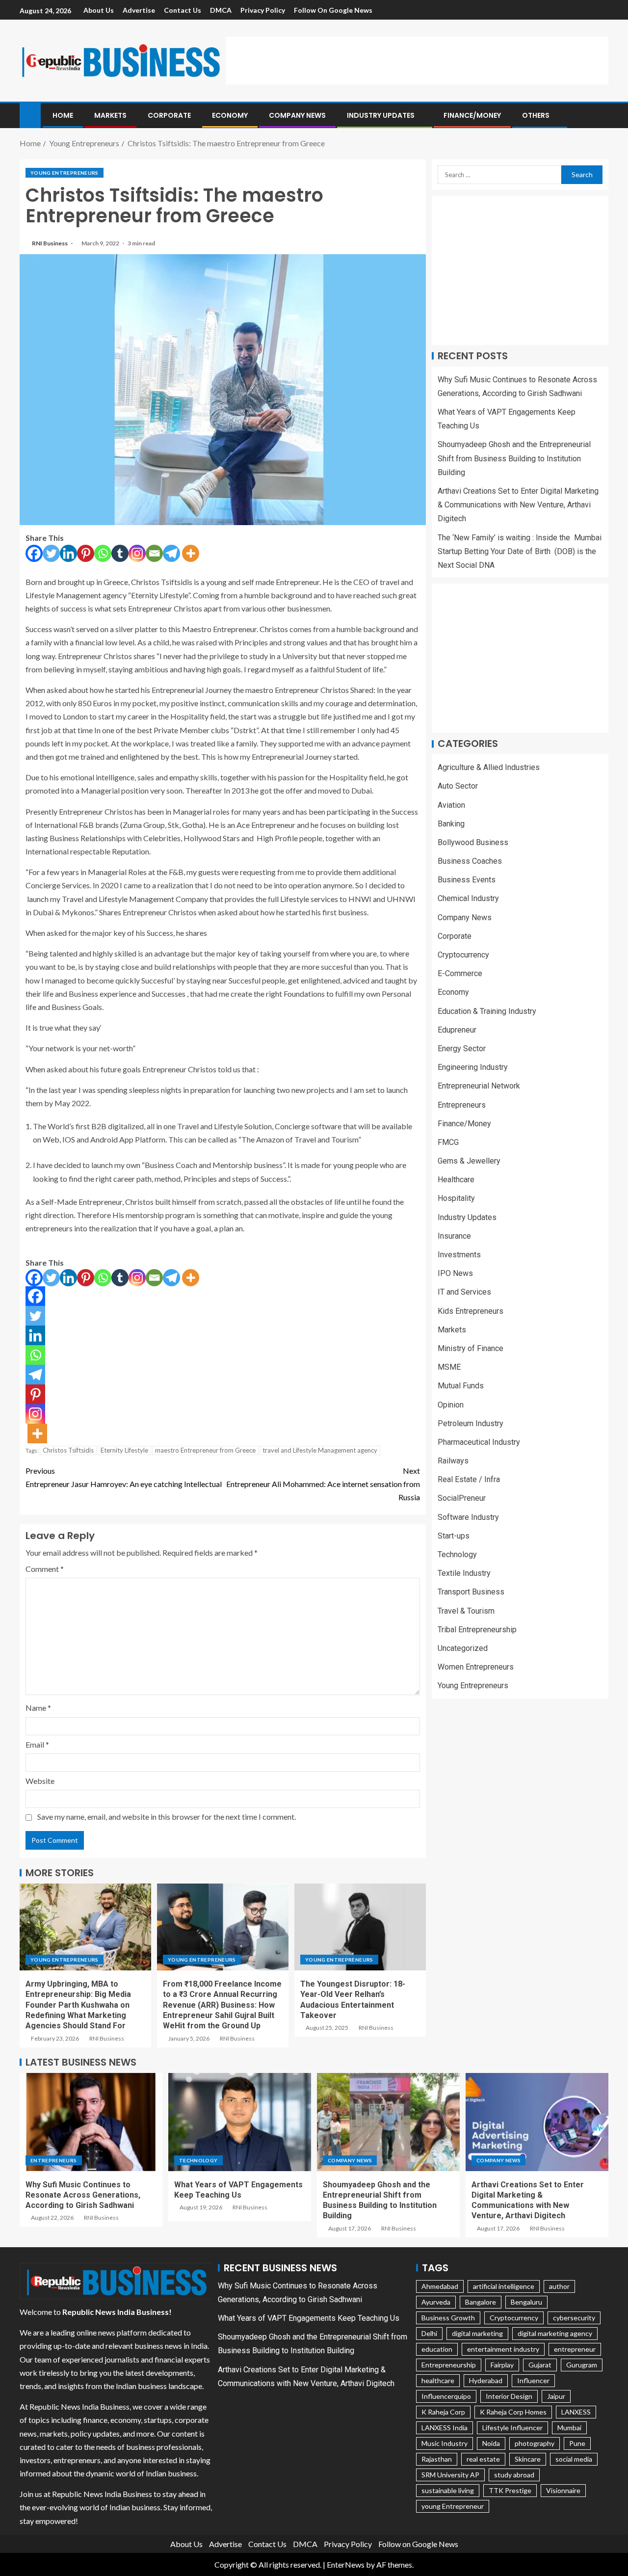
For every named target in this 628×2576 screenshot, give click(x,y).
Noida (491, 2443)
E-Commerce (460, 974)
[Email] (154, 553)
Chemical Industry (468, 899)
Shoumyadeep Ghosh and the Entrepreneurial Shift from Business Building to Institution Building (514, 459)
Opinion (451, 1405)
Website (40, 1781)
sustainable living (448, 2490)
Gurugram (582, 2365)
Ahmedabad (440, 2286)
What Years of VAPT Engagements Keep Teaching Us (309, 2318)
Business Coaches (470, 862)
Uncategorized (463, 1649)
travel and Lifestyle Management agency (320, 1450)
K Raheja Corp (443, 2412)
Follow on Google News (333, 10)
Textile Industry (464, 1574)
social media (574, 2459)
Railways (453, 1461)
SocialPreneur (462, 1499)
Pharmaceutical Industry (479, 1443)
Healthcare (456, 1180)
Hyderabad (486, 2380)
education (437, 2349)
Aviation (451, 805)
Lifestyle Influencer (512, 2428)
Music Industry (445, 2443)
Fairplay (502, 2365)
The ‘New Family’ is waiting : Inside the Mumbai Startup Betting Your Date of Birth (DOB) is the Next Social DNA (520, 551)
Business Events (467, 880)
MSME (449, 1368)
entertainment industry (503, 2349)
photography (535, 2443)
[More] (191, 553)
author (559, 2286)
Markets (110, 115)
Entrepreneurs (462, 1105)
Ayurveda (436, 2302)
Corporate (169, 115)
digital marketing (477, 2333)
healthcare (438, 2380)
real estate (483, 2459)
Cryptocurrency (463, 955)
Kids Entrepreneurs (471, 1311)
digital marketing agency (555, 2333)
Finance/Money (472, 115)
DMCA (221, 10)
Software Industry (468, 1517)
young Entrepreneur (453, 2506)
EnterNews (346, 2564)
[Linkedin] (68, 553)
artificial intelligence (504, 2286)
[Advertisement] (417, 59)
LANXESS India (445, 2428)
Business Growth (448, 2318)
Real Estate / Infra (469, 1480)
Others (536, 115)
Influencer (533, 2380)
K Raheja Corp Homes (513, 2412)
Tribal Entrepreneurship (477, 1630)
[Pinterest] (86, 553)
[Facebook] (34, 553)
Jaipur (556, 2396)
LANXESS (576, 2412)
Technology (457, 1555)
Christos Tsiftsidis (68, 1450)
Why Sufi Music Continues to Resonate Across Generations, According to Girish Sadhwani (83, 2195)
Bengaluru (526, 2302)
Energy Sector (462, 1049)
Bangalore (481, 2302)
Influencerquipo (446, 2396)
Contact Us (183, 10)
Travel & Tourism (466, 1611)
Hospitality (456, 1199)
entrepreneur (575, 2349)
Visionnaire (563, 2490)
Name (38, 1708)
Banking (451, 824)
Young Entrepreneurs (65, 173)
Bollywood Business (473, 843)
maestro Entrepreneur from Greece (205, 1450)
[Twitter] (51, 553)
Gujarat (540, 2365)
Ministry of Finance (471, 1349)
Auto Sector (458, 786)
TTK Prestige (510, 2490)
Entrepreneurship (449, 2365)
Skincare (528, 2459)
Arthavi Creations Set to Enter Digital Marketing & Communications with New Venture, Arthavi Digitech (518, 505)
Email (37, 1744)
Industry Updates (381, 115)
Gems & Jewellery (469, 1161)
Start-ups (454, 1536)
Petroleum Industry (471, 1423)
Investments (459, 1255)
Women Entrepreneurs (476, 1667)
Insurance (454, 1236)
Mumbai (569, 2428)
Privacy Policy (263, 10)
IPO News (455, 1274)
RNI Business (50, 243)
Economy (230, 115)
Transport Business (471, 1592)
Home (63, 115)
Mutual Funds (461, 1386)
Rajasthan (437, 2459)
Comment (45, 1569)
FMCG (448, 1143)
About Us (99, 10)
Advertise (139, 10)
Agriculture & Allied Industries (489, 768)
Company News (297, 115)
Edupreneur (457, 1030)
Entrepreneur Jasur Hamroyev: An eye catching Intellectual (124, 1477)
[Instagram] (137, 553)
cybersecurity (574, 2318)
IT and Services (464, 1292)
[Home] (30, 115)
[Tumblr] (120, 553)
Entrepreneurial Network (479, 1086)
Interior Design (509, 2396)
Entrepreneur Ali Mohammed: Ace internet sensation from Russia (323, 1484)
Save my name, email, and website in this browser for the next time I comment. (167, 1817)
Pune (577, 2443)
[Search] (600, 116)
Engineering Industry (473, 1068)
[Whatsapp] (103, 553)
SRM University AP (450, 2475)
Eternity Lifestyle (124, 1450)
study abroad (514, 2475)
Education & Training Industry (487, 1011)
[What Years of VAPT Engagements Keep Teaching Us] (240, 2122)
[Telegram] (171, 553)
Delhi (429, 2333)
